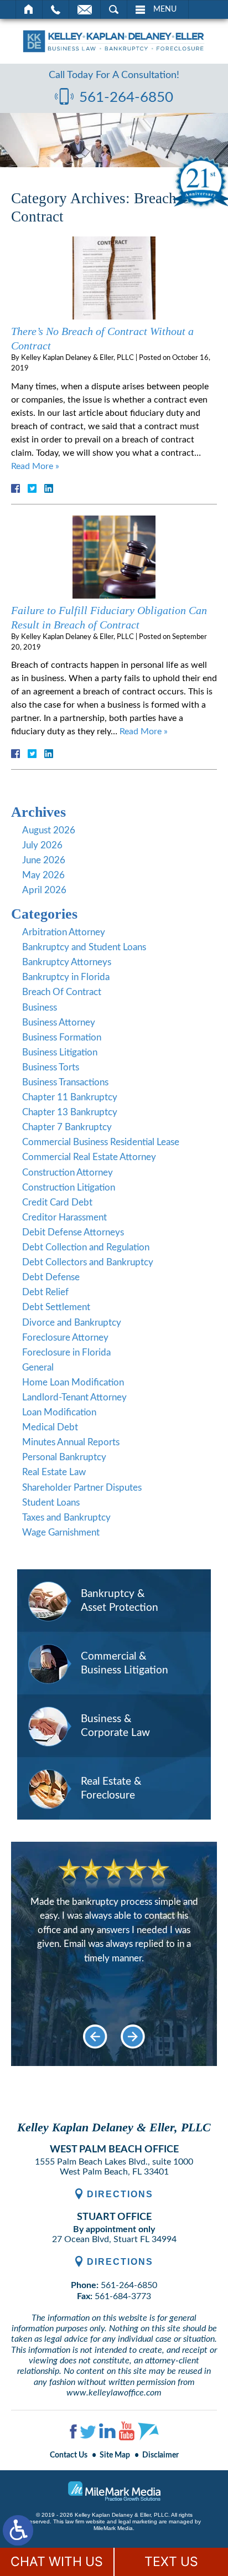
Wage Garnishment (61, 1532)
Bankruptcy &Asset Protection (120, 1601)
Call (56, 9)
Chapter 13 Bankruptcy (70, 1112)
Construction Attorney (68, 1173)
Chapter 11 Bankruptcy (70, 1097)
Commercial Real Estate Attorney (89, 1157)
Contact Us (69, 2455)
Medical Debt (50, 1427)
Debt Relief (45, 1292)
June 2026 (44, 860)
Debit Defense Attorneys (73, 1232)
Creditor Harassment (64, 1217)
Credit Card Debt (57, 1202)
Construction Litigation (69, 1187)
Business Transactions (65, 1082)
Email (85, 9)
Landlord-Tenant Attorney (74, 1397)
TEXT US (171, 2562)
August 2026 (49, 830)
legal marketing (138, 2521)
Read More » (35, 466)
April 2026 (44, 890)
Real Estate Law (54, 1472)
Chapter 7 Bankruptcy (67, 1127)
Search (114, 9)
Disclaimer (160, 2455)
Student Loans (51, 1503)
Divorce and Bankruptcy (72, 1323)
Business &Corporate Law (115, 1726)
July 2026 (42, 845)
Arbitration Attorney (64, 932)
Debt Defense (51, 1277)
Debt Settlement (56, 1307)
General (38, 1367)
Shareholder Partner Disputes (82, 1488)
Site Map (115, 2455)
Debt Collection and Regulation (86, 1247)
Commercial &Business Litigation (125, 1663)
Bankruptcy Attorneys (67, 962)
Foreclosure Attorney (65, 1338)
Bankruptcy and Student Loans (84, 947)
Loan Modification (59, 1412)
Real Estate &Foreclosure (111, 1789)
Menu (165, 9)
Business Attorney (59, 1022)
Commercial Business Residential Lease (101, 1142)
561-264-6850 (126, 97)
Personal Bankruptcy (64, 1457)
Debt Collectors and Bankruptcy (88, 1262)
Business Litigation (60, 1052)
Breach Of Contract (62, 992)
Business (40, 1008)
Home (29, 9)
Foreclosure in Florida (66, 1353)
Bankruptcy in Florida (66, 977)
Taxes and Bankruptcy (66, 1518)
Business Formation (62, 1037)
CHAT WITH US (57, 2562)
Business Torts (51, 1067)
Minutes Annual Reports (71, 1442)
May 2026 (43, 875)
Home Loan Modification (73, 1382)
